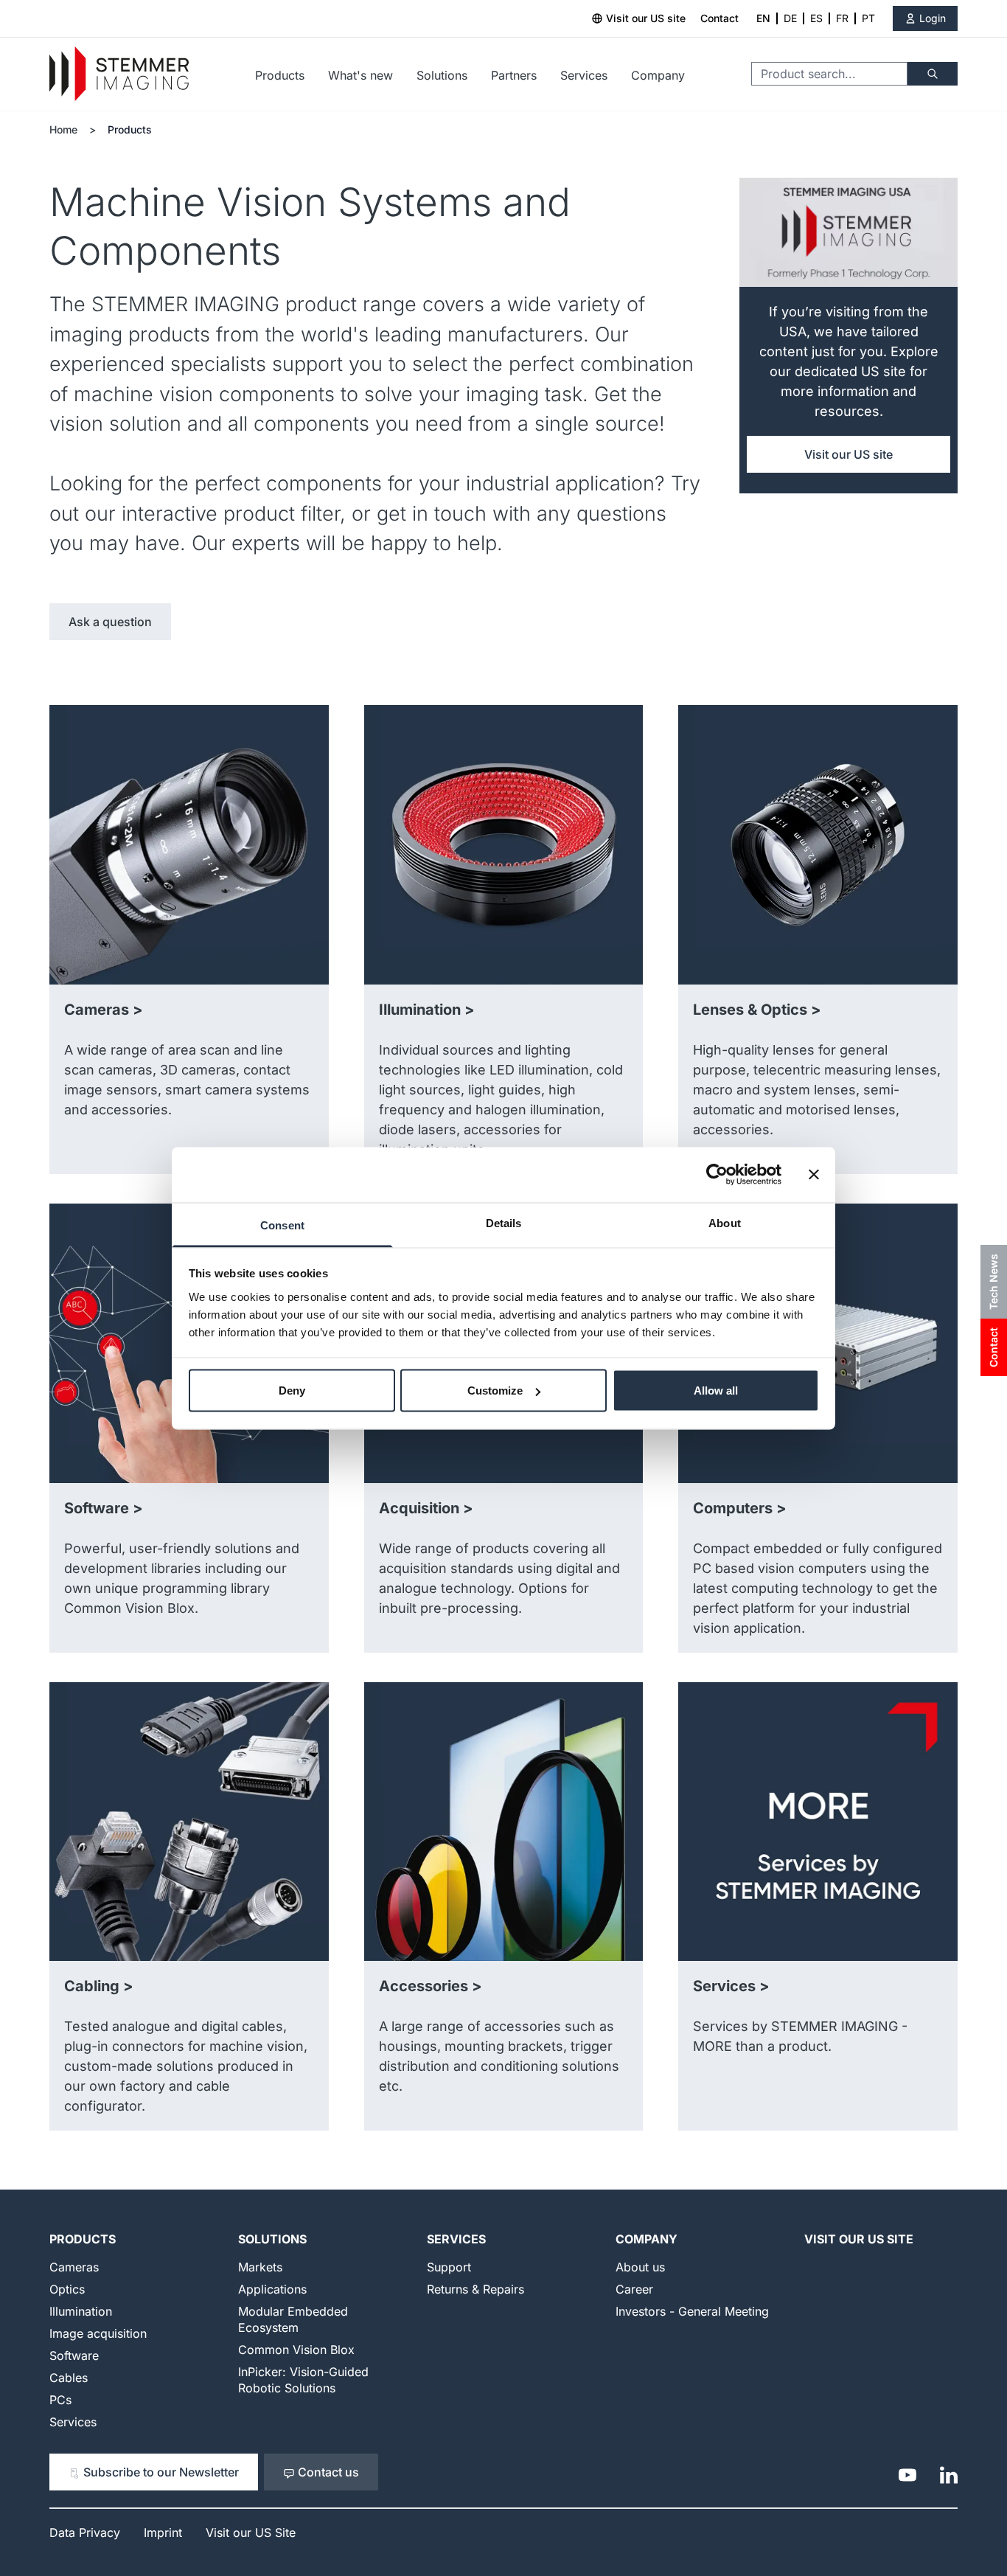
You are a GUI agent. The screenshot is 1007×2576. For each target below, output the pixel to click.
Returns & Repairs (475, 2289)
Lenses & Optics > (757, 1010)
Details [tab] (504, 1222)
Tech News (993, 1282)
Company (658, 75)
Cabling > (99, 1986)
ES (816, 18)
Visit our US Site (859, 2239)
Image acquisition (98, 2333)
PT (868, 18)
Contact (719, 18)
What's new (360, 75)
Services (584, 75)
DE (790, 18)
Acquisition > (426, 1508)
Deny (292, 1391)
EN (763, 18)
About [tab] (725, 1222)
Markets (260, 2267)
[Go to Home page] (119, 74)
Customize (495, 1391)
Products (280, 75)
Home (63, 129)
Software (74, 2355)
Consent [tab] (282, 1225)
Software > (104, 1508)
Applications (272, 2289)
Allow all (716, 1391)
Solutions (442, 75)
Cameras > (104, 1010)
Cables (69, 2378)
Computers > (740, 1508)
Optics (67, 2289)
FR (842, 18)
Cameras (74, 2267)
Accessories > (431, 1986)
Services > (731, 1986)
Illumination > (427, 1010)
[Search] (933, 74)
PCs (60, 2400)
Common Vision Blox (296, 2350)
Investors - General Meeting (692, 2311)
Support (449, 2267)
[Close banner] (814, 1175)
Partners (514, 75)
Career (634, 2289)
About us (640, 2267)
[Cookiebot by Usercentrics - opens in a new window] (717, 1175)
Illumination (81, 2311)
